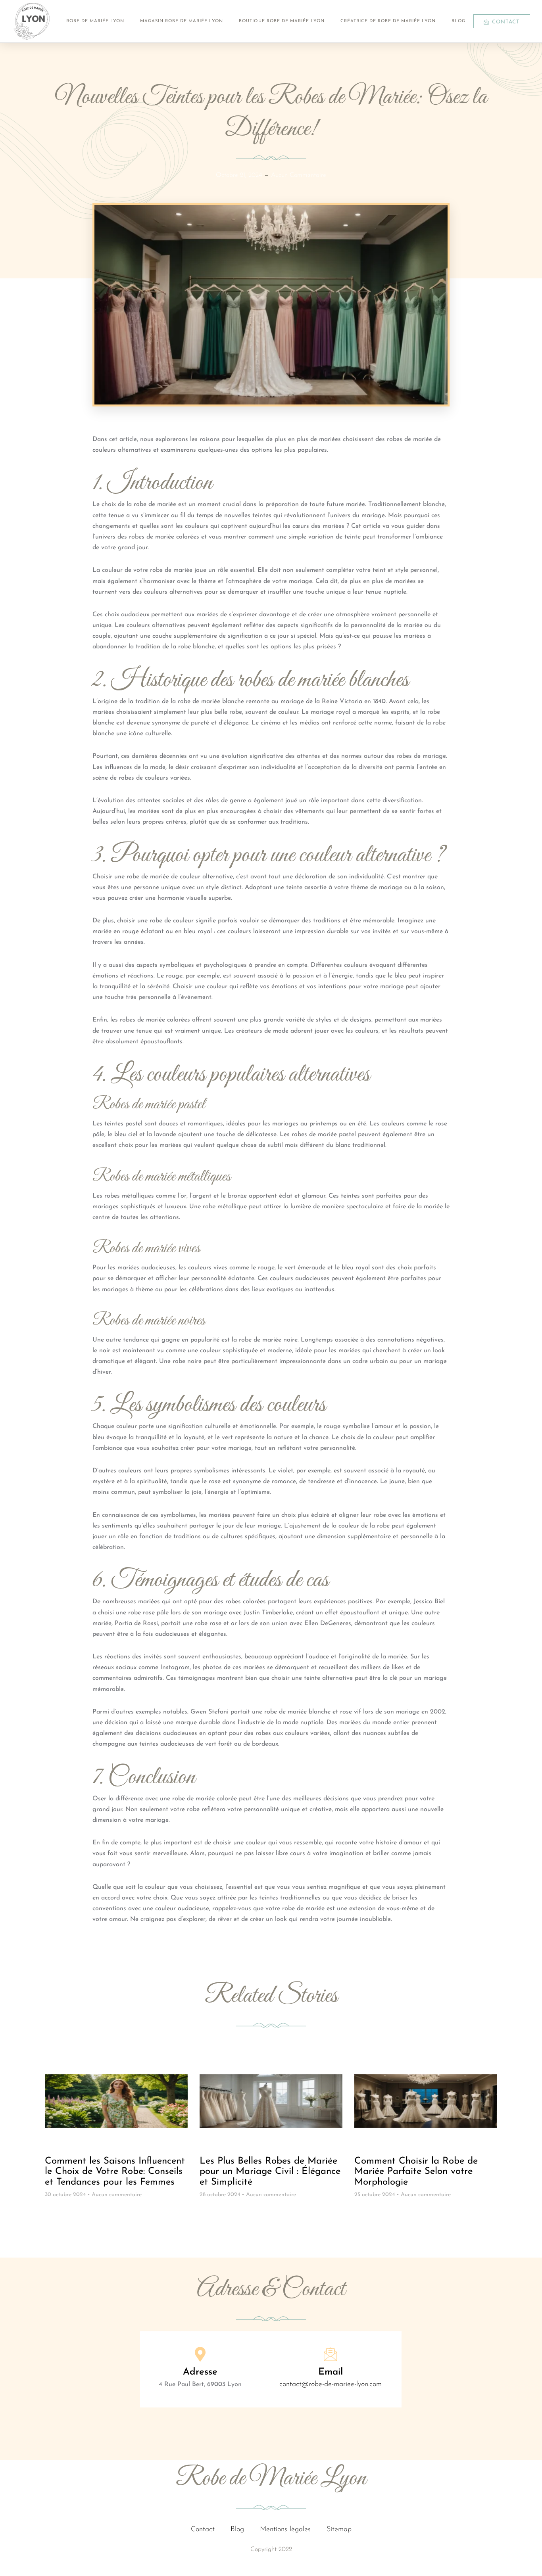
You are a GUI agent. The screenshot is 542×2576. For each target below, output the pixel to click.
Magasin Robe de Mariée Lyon (182, 21)
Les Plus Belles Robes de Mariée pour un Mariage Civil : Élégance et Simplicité (270, 2172)
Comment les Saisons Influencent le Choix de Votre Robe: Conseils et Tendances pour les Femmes (115, 2172)
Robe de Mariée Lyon (95, 21)
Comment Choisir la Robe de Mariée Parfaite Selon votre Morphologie (416, 2172)
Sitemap (339, 2530)
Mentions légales (285, 2530)
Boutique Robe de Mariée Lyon (282, 21)
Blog (458, 21)
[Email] (331, 2354)
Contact (203, 2530)
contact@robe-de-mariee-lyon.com (331, 2384)
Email (331, 2372)
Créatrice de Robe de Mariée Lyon (388, 21)
